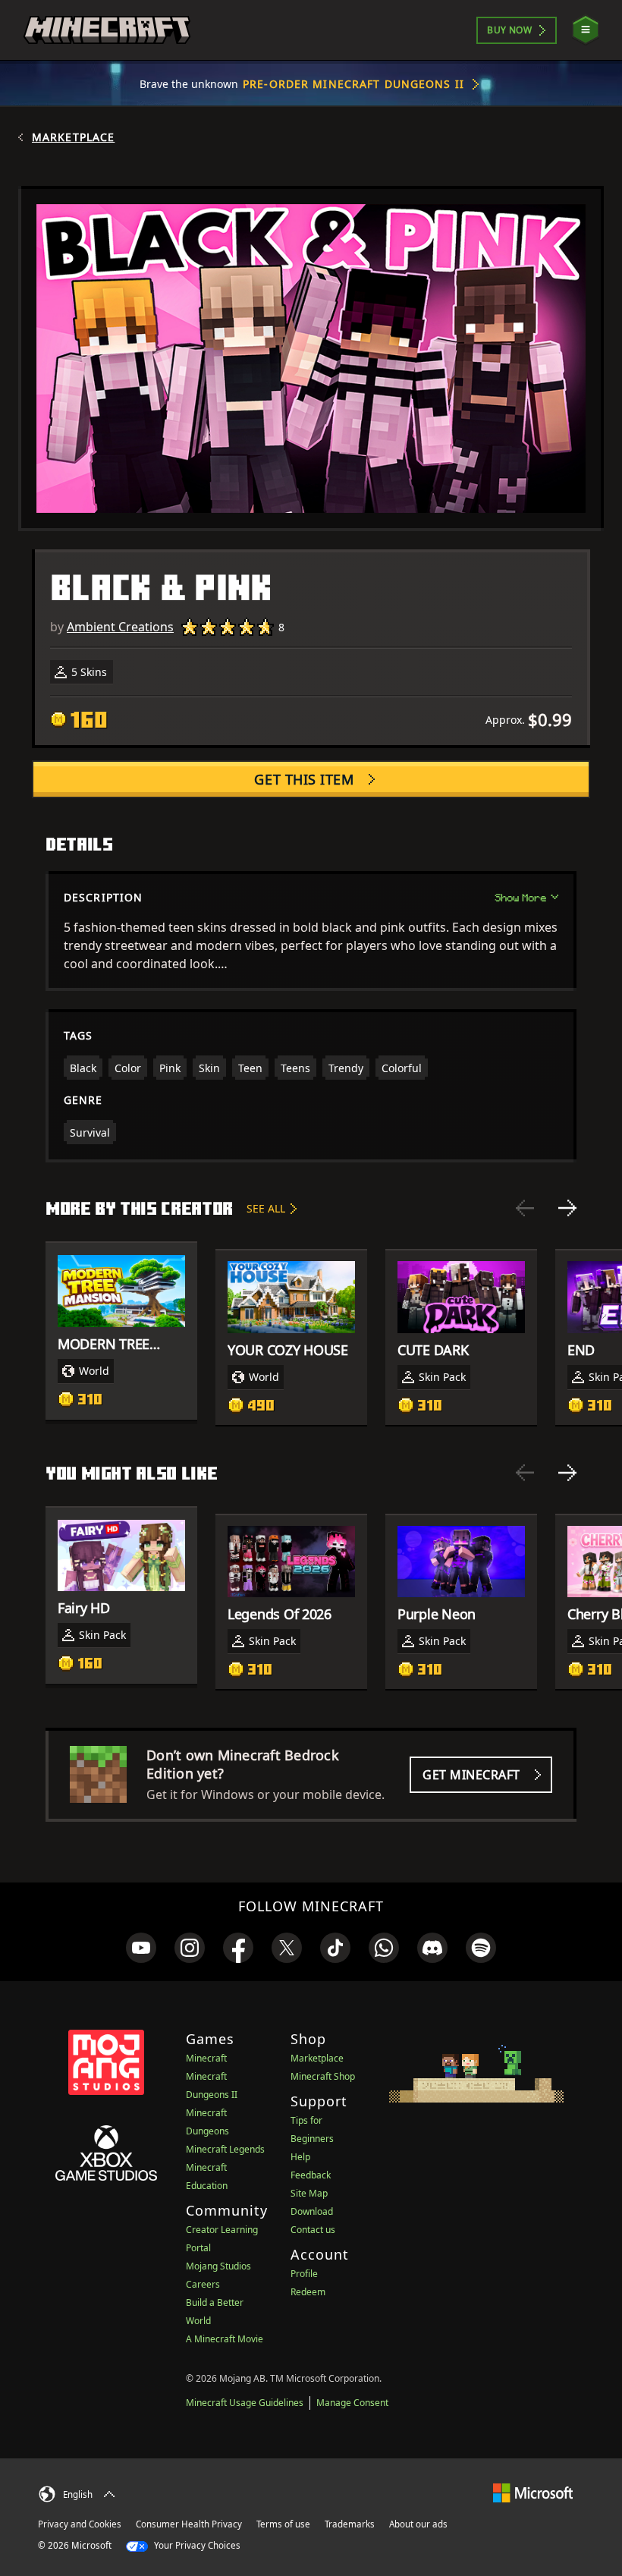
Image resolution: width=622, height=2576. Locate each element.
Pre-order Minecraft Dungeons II (353, 84)
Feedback (311, 2175)
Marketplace (73, 137)
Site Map (309, 2193)
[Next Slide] (567, 1208)
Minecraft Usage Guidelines (245, 2403)
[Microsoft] (533, 2492)
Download (312, 2211)
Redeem (308, 2292)
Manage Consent (352, 2403)
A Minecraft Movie (225, 2339)
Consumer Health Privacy (189, 2524)
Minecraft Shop (323, 2076)
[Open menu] (586, 30)
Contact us (313, 2230)
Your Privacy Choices (196, 2545)
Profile (304, 2274)
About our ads (418, 2524)
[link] (141, 1948)
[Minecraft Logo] (107, 30)
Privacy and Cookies (80, 2524)
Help (300, 2157)
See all (266, 1208)
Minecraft (206, 2058)
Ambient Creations (120, 627)
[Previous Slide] (525, 1208)
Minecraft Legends (225, 2149)
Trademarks (350, 2524)
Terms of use (283, 2524)
